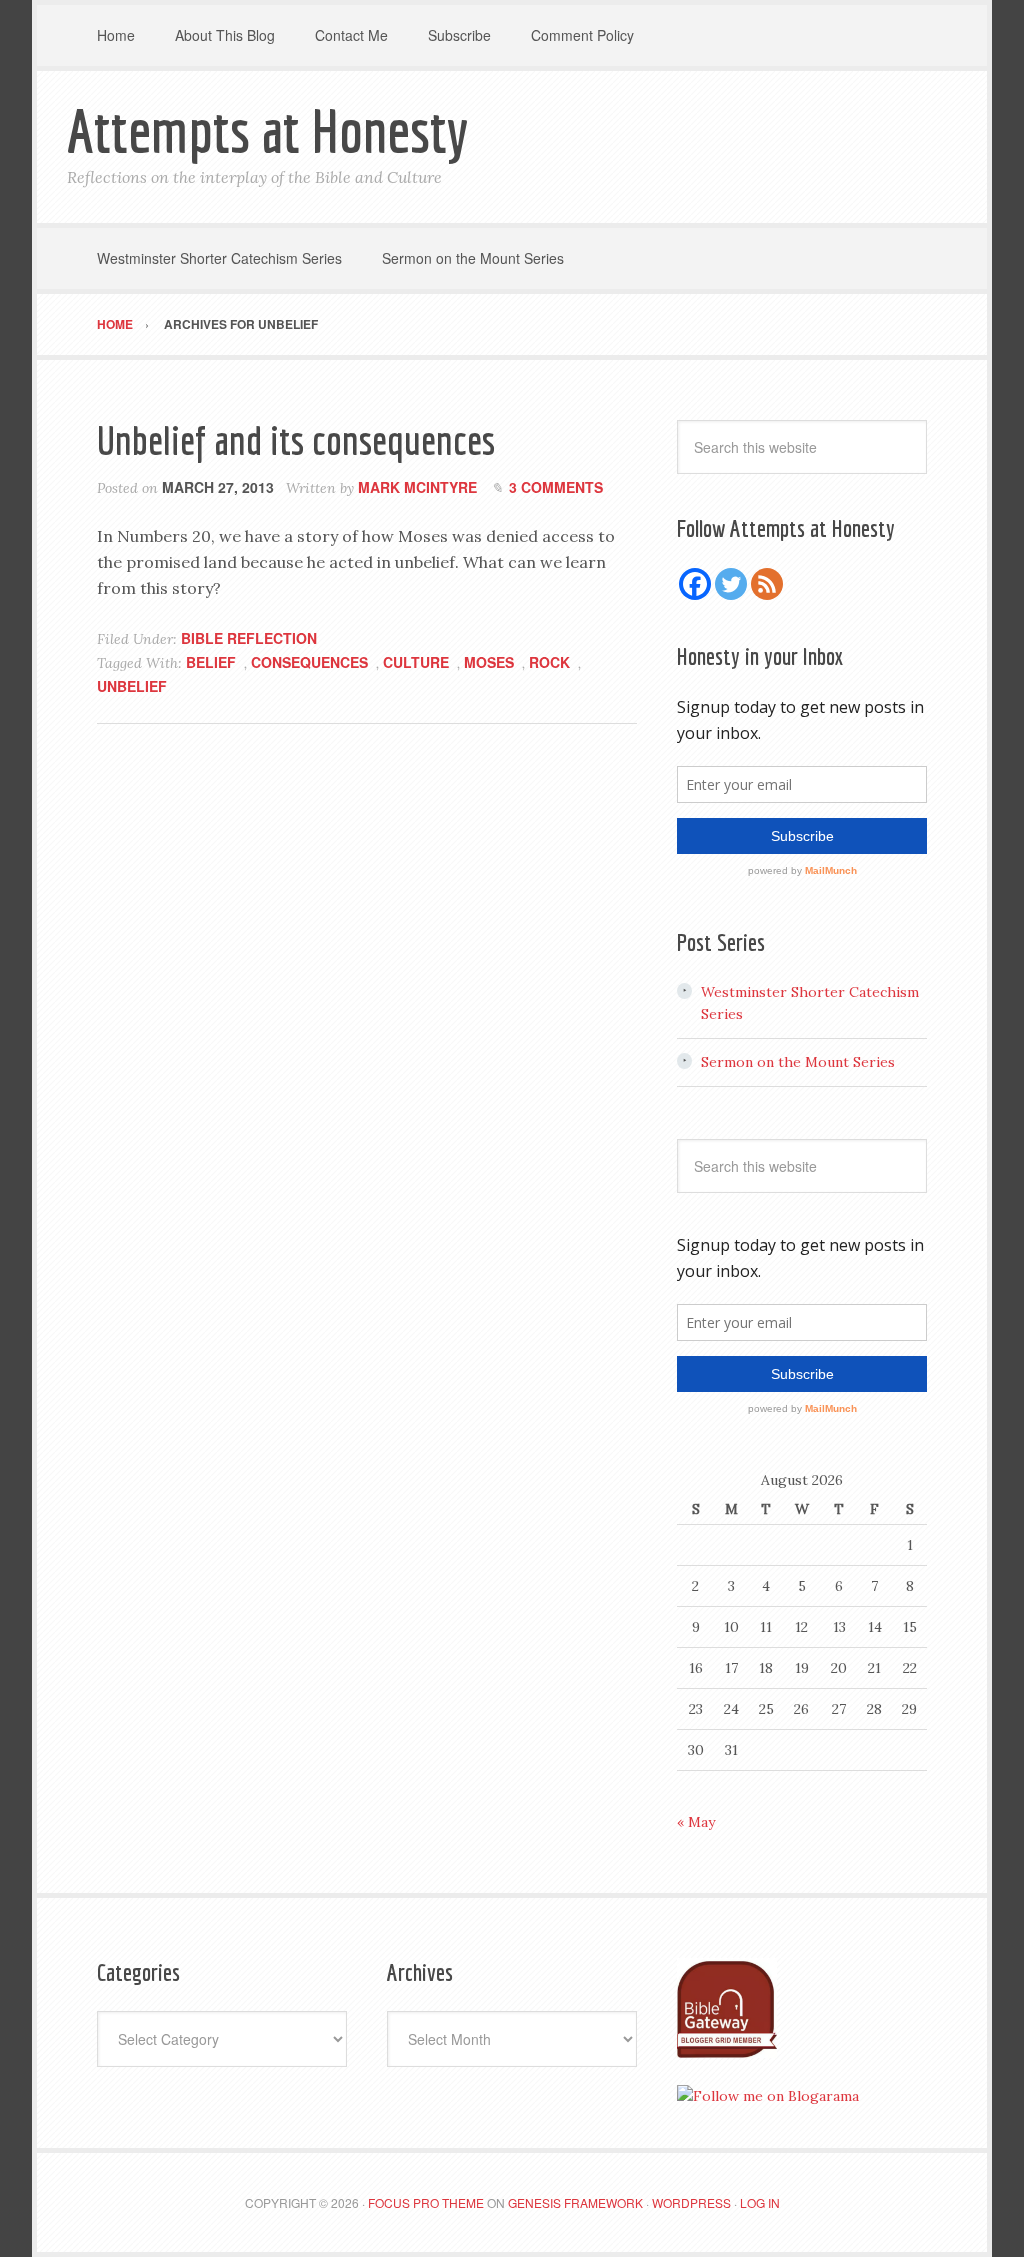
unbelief (132, 686)
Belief (211, 662)
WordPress (691, 2202)
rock (549, 662)
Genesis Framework (575, 2202)
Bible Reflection (249, 638)
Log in (760, 2202)
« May (696, 1822)
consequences (309, 662)
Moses (489, 662)
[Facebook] (695, 584)
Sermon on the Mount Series (798, 1062)
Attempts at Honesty (267, 130)
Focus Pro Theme (426, 2202)
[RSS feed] (767, 584)
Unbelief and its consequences (296, 440)
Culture (416, 662)
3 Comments (556, 487)
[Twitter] (731, 584)
